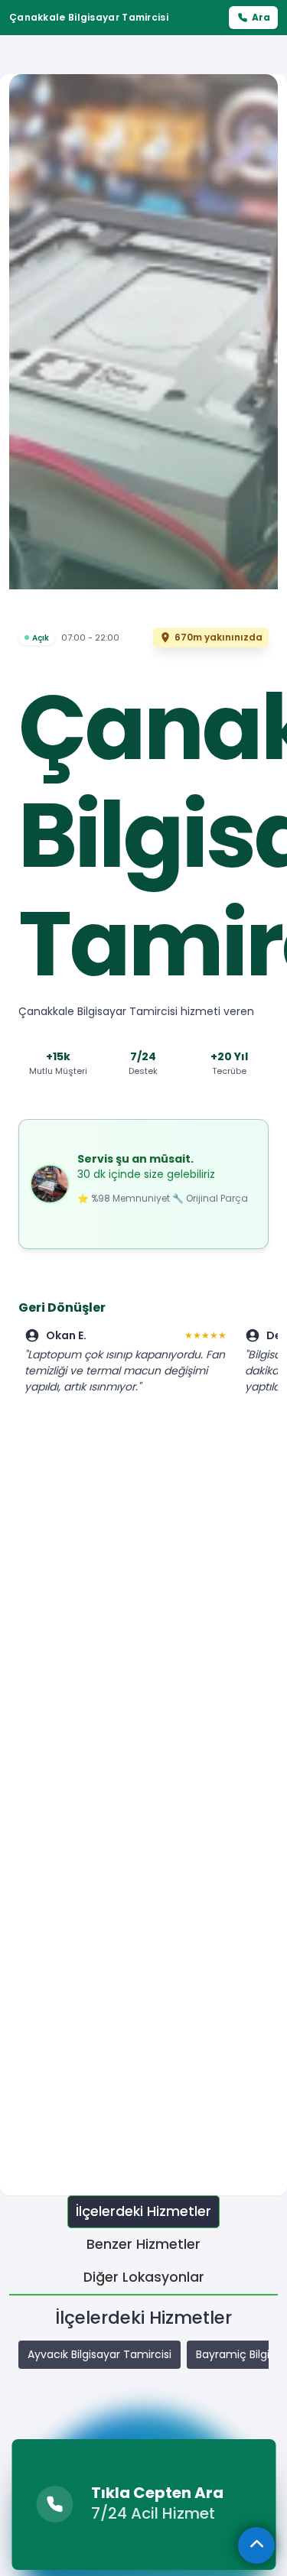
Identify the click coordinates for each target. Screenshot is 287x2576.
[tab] (143, 2212)
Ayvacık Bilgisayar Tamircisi (99, 2354)
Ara (261, 17)
